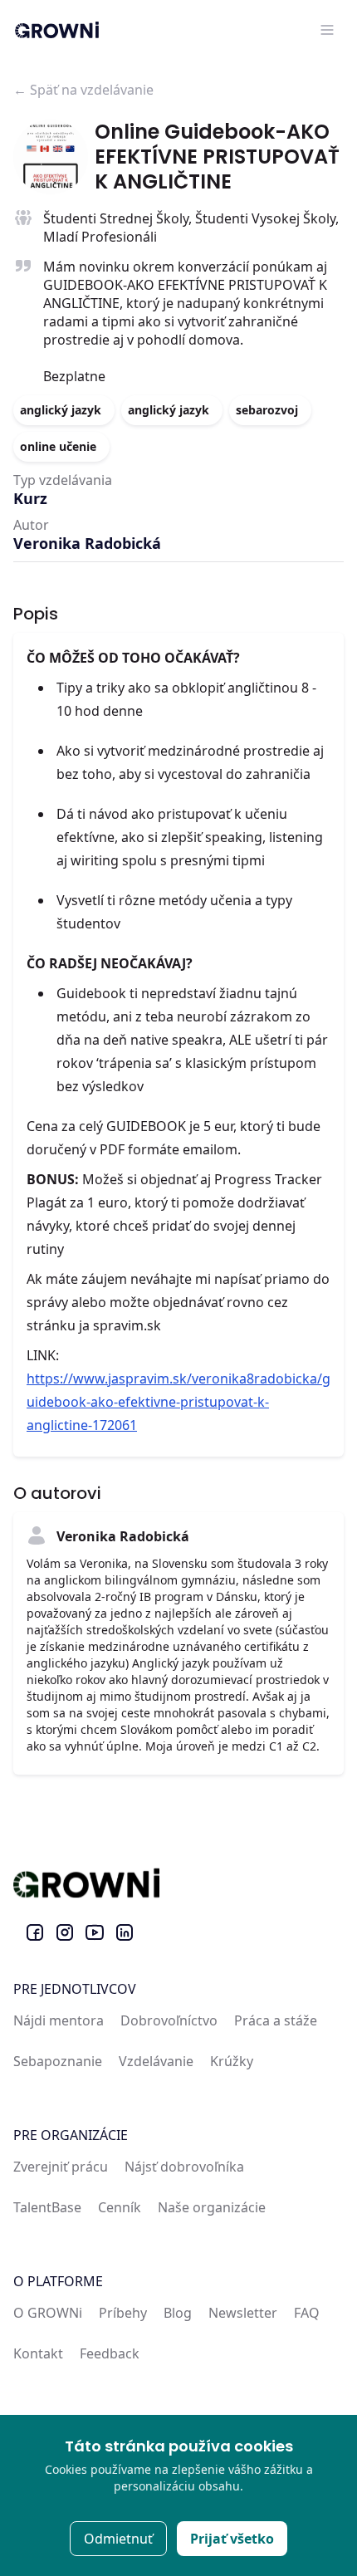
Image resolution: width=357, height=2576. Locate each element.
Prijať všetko (232, 2539)
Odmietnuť (118, 2539)
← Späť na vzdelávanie (83, 90)
